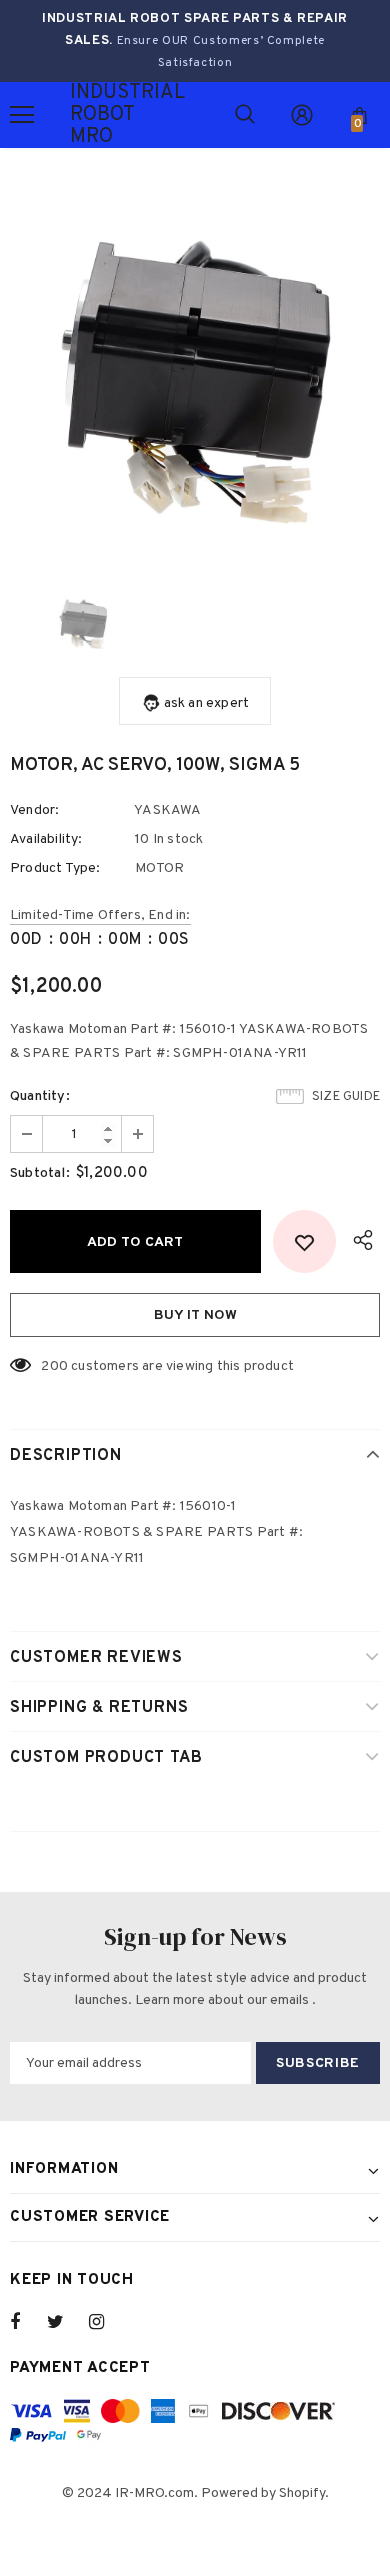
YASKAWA (167, 810)
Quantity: (40, 1096)
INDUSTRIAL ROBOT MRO (95, 115)
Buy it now (195, 1315)
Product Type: (55, 868)
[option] (195, 375)
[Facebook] (28, 2322)
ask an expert (207, 703)
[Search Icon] (245, 115)
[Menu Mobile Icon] (22, 115)
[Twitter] (65, 2322)
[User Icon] (302, 115)
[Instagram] (107, 2322)
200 (54, 1366)
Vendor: (34, 810)
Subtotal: (40, 1173)
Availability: (46, 839)
